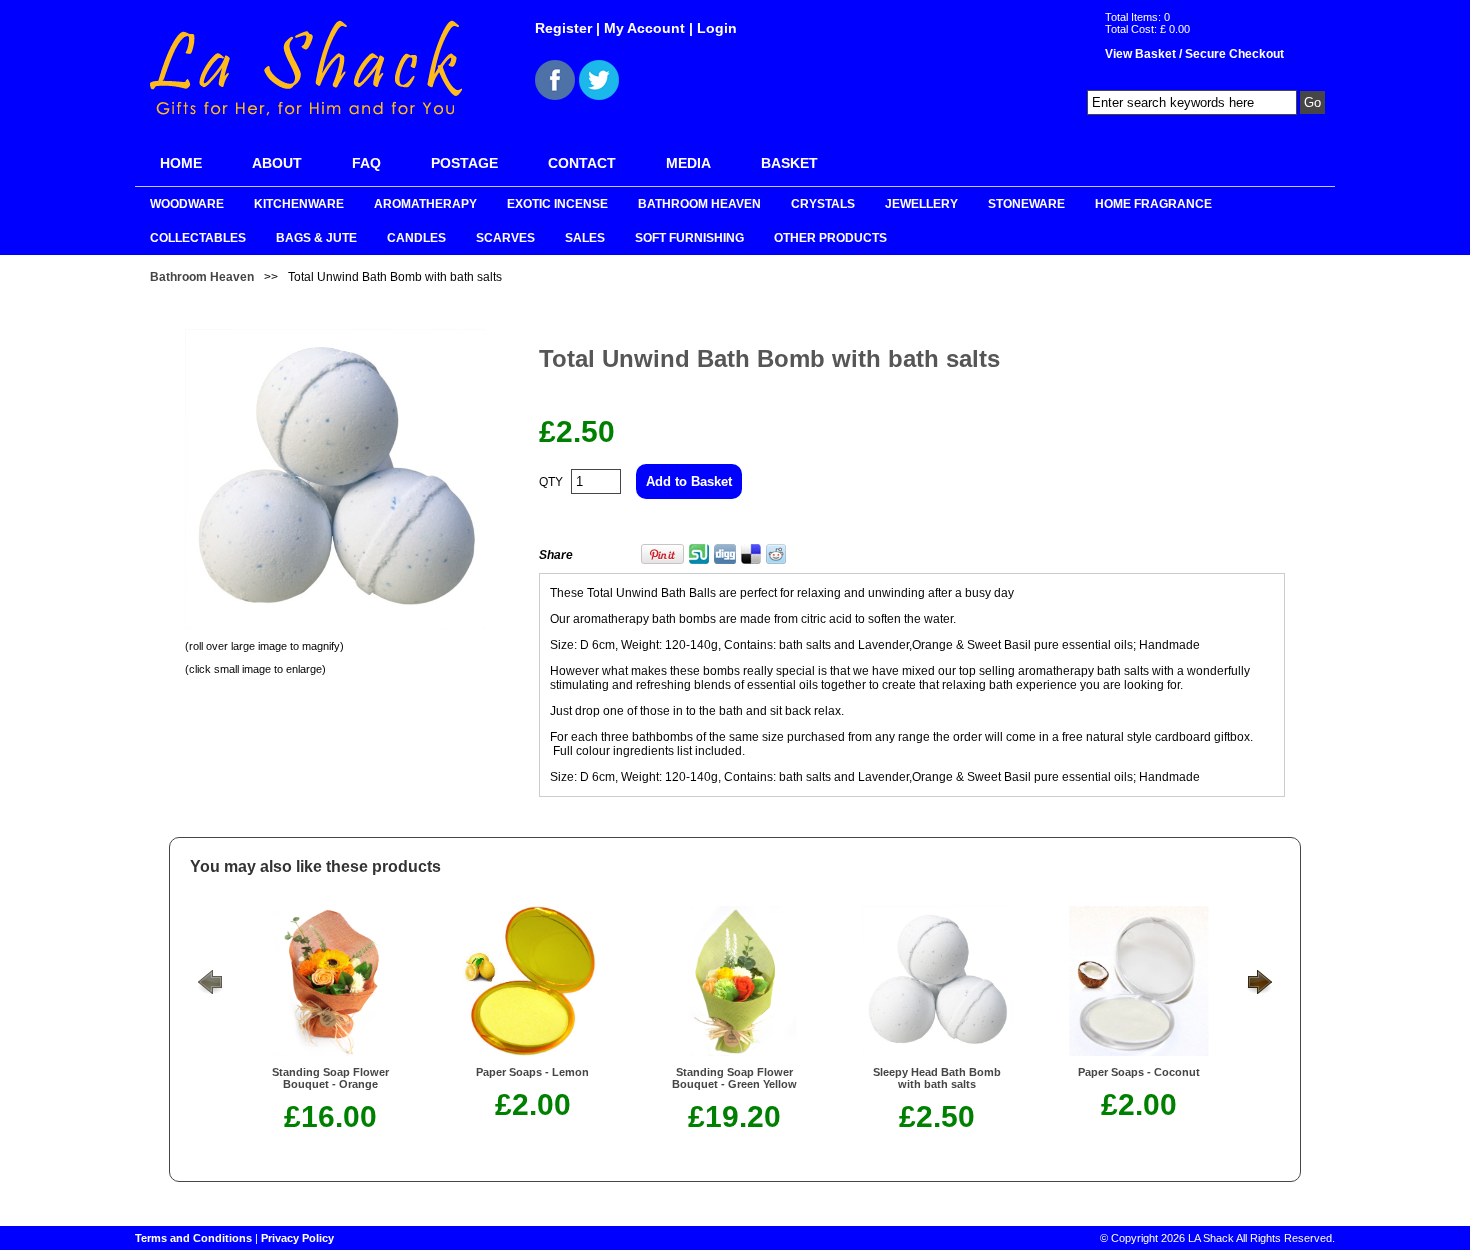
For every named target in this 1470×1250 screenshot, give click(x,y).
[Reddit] (776, 560)
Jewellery (921, 204)
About (277, 163)
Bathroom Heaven (699, 204)
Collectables (198, 238)
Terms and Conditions (193, 1238)
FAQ (366, 163)
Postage (464, 163)
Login (717, 28)
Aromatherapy (425, 204)
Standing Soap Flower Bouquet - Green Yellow (734, 1078)
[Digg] (725, 560)
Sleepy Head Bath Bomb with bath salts (937, 1078)
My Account (644, 28)
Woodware (187, 204)
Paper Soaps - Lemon (532, 1072)
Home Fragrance (1153, 204)
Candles (416, 238)
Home (181, 163)
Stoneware (1026, 204)
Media (688, 163)
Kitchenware (299, 204)
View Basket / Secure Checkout (1194, 54)
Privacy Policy (297, 1238)
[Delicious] (751, 560)
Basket (789, 163)
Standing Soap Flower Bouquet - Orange (330, 1078)
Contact (582, 163)
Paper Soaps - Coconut (1139, 1072)
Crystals (823, 204)
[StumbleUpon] (699, 560)
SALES (585, 238)
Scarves (505, 238)
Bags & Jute (316, 238)
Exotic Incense (557, 204)
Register (563, 28)
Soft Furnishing (689, 238)
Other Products (830, 238)
